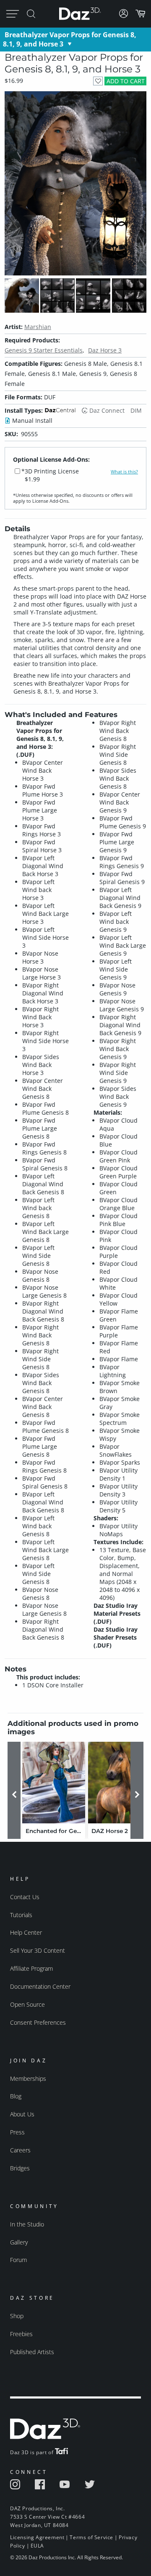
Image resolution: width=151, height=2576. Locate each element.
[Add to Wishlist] (98, 81)
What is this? (124, 472)
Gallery (19, 2242)
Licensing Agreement (37, 2537)
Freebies (21, 2334)
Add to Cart (126, 81)
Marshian (38, 327)
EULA (37, 2546)
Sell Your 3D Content (38, 1950)
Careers (20, 2150)
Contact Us (25, 1897)
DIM (136, 410)
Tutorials (21, 1915)
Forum (18, 2260)
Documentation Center (40, 1986)
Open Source (27, 2004)
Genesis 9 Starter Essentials (44, 350)
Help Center (26, 1932)
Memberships (28, 2079)
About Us (22, 2114)
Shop (17, 2316)
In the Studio (27, 2224)
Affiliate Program (31, 1968)
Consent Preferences (38, 2022)
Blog (16, 2096)
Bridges (20, 2168)
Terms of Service (91, 2537)
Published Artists (32, 2352)
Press (17, 2132)
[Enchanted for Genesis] (54, 1783)
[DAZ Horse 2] (120, 1783)
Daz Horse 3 (105, 350)
